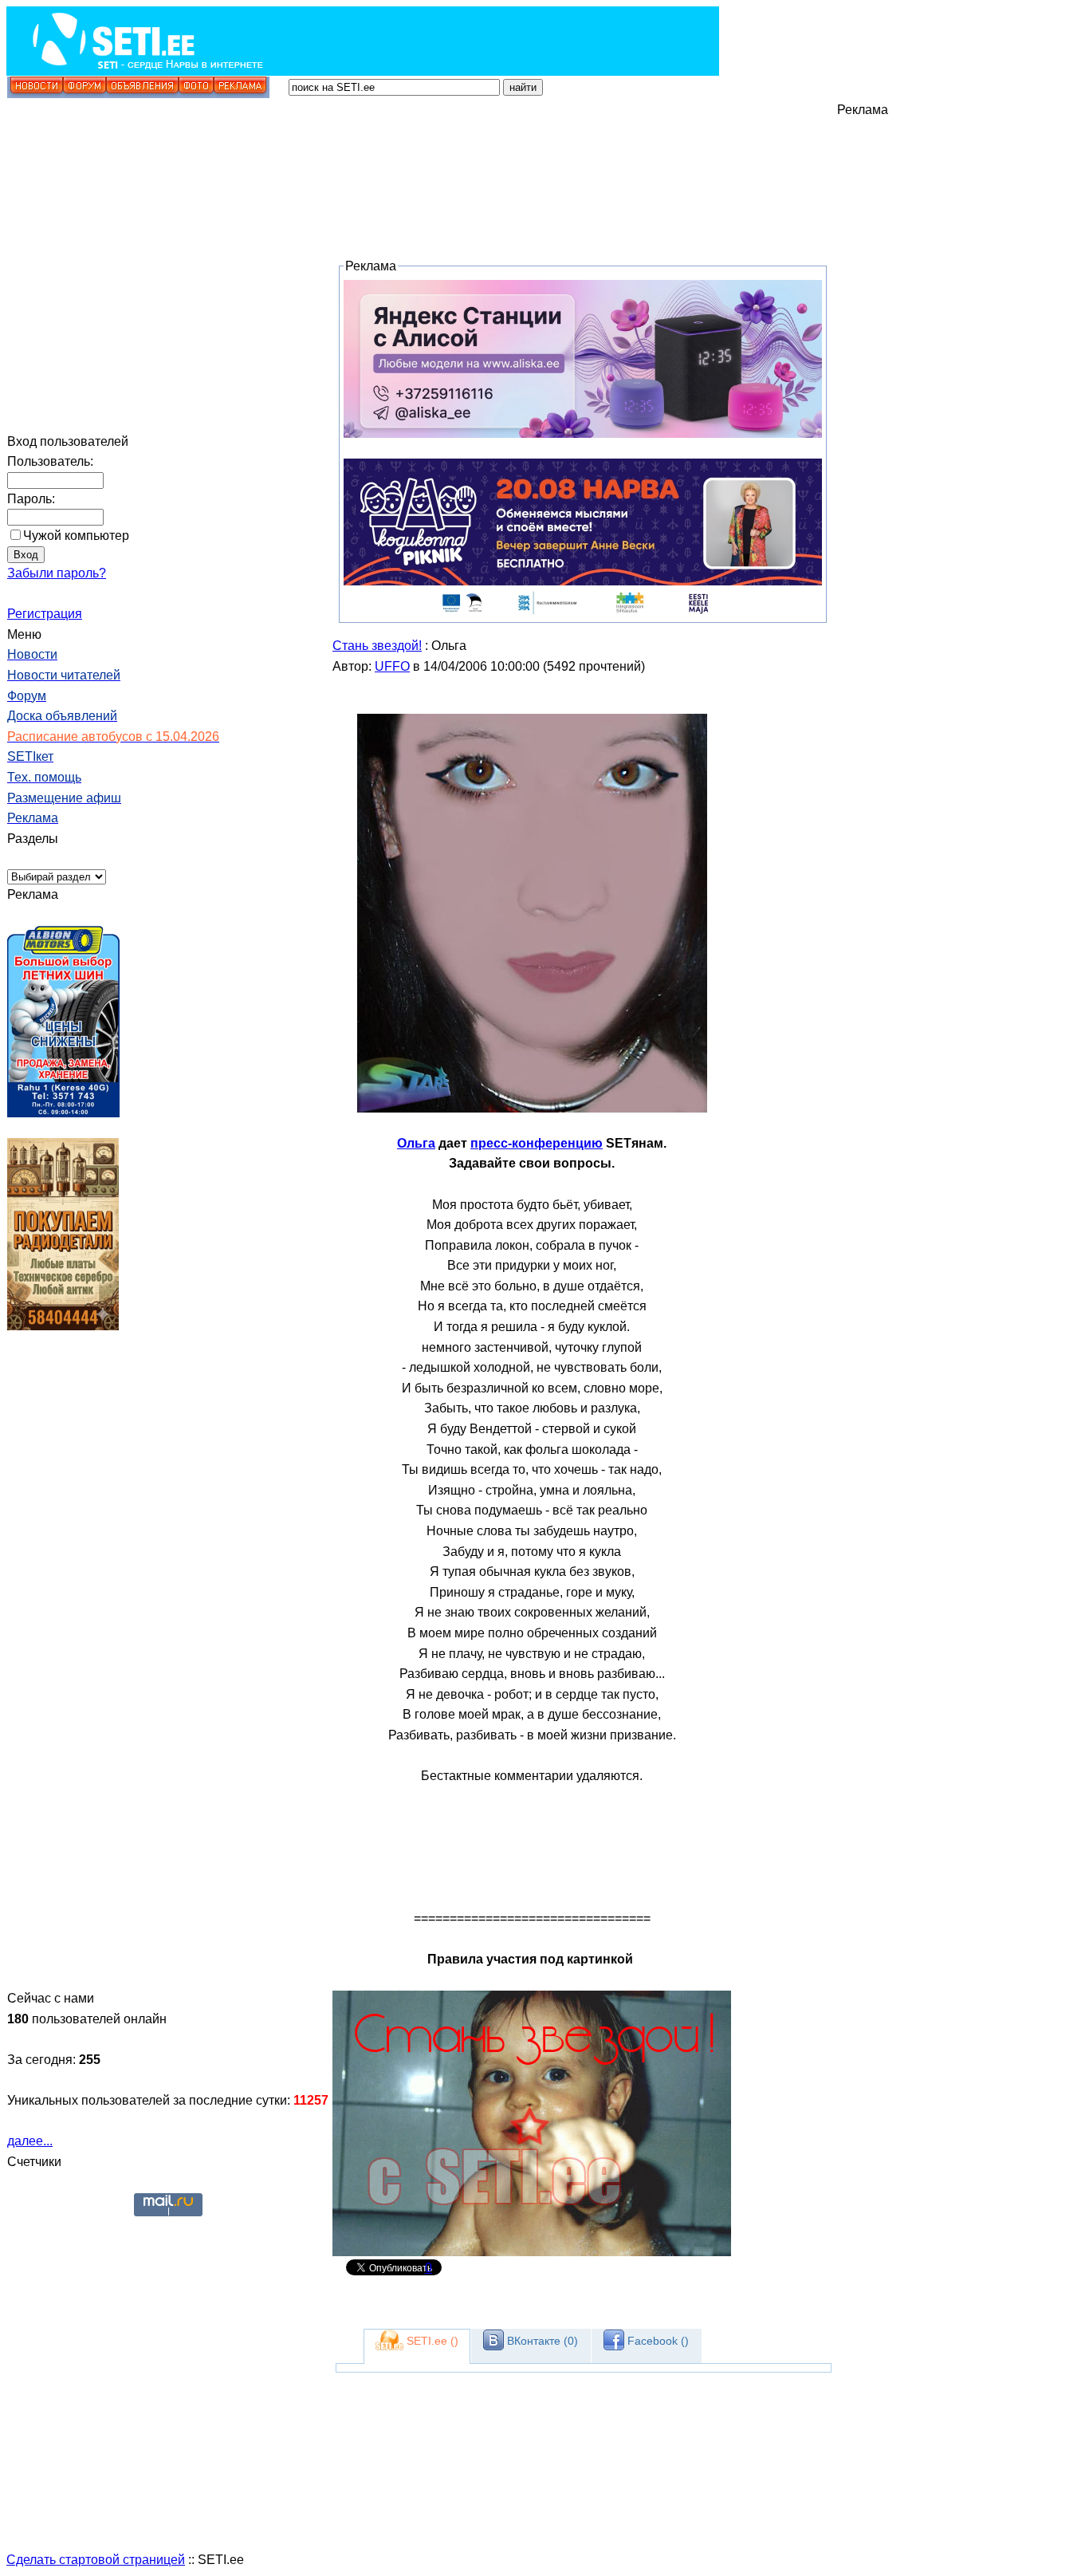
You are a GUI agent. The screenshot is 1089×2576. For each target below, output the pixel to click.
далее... (30, 2141)
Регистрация (45, 614)
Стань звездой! (377, 646)
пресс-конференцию (537, 1143)
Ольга (416, 1143)
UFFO (392, 666)
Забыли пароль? (57, 573)
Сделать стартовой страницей (96, 2560)
